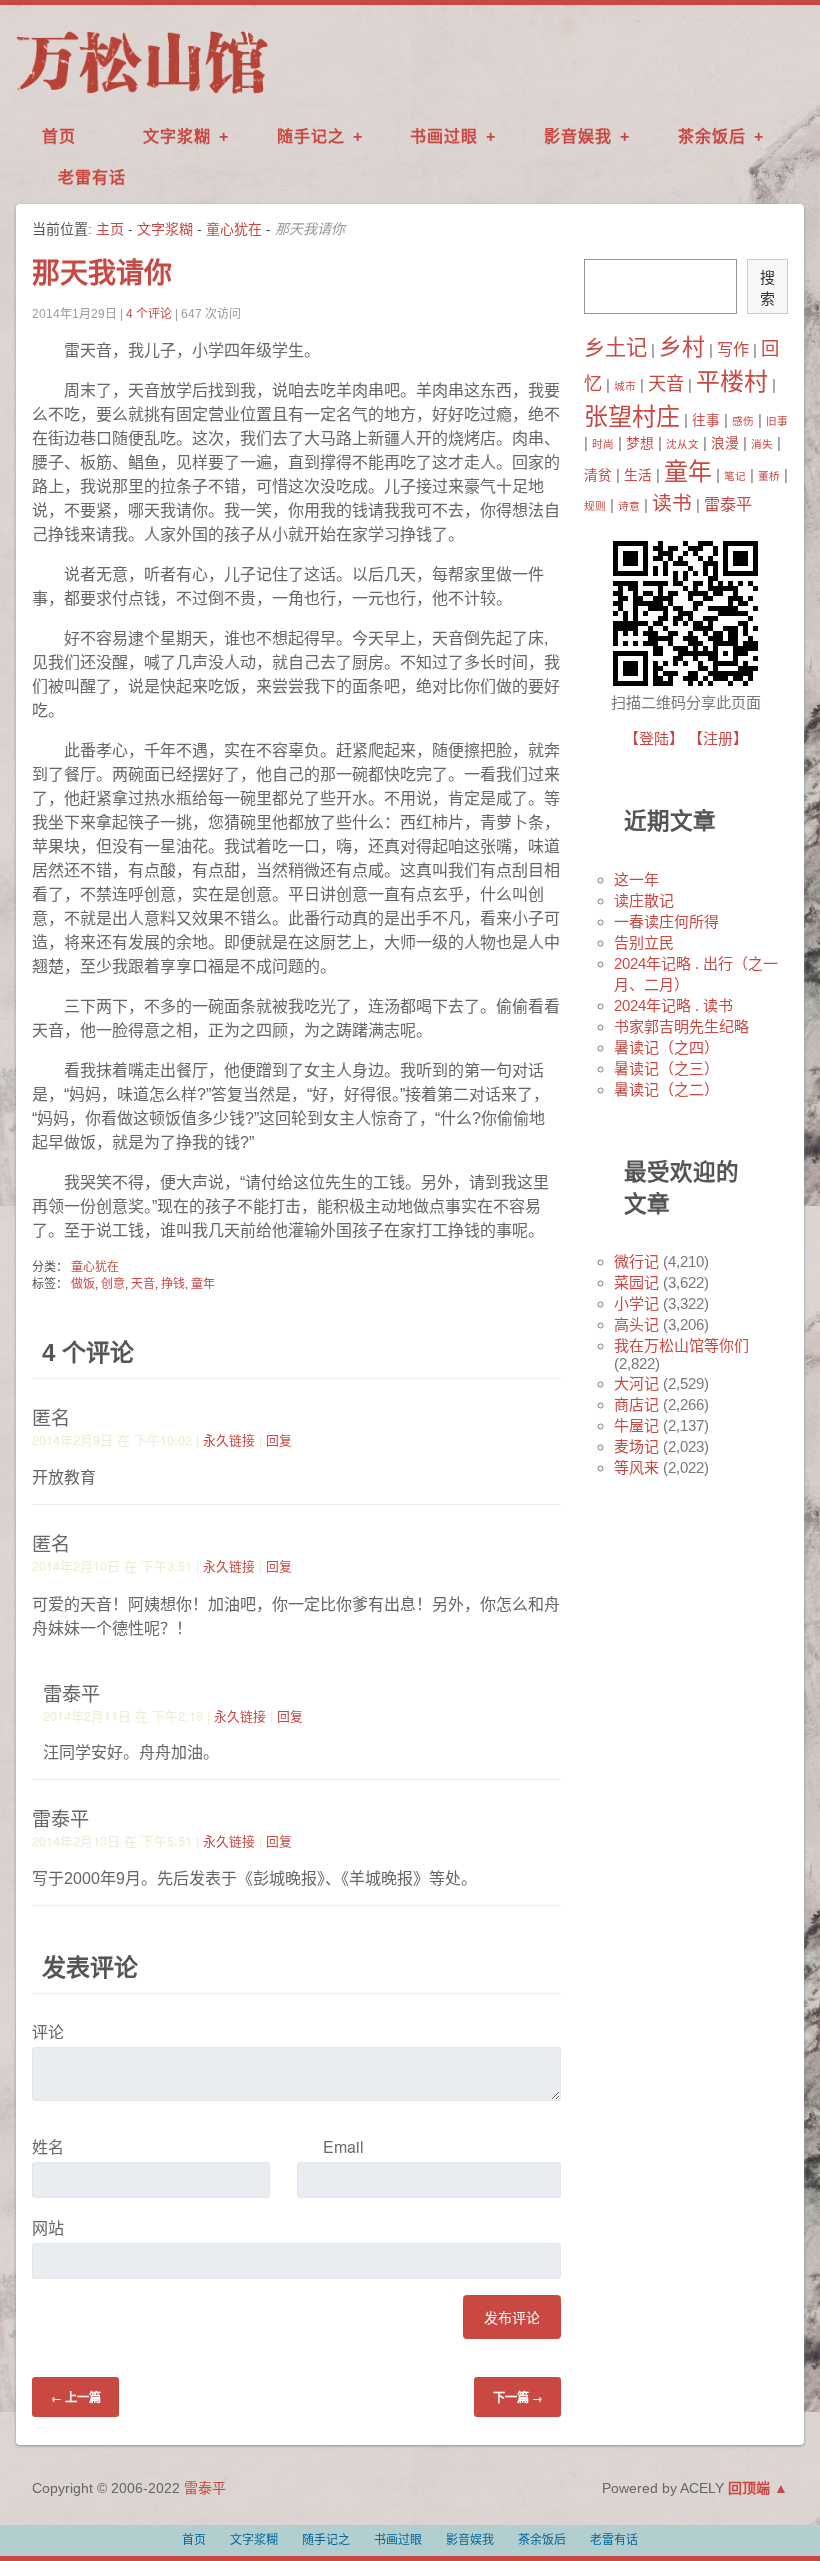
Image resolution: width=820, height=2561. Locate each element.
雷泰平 (728, 504)
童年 (203, 1284)
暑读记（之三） (666, 1068)
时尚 (603, 444)
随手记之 (311, 136)
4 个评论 (149, 314)
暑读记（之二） (666, 1089)
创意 (113, 1284)
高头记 (636, 1324)
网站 (48, 2227)
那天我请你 (102, 273)
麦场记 (636, 1446)
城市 (625, 386)
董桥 (769, 476)
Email (343, 2146)
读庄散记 (644, 900)
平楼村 (732, 381)
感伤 (743, 421)
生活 (638, 475)
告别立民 (644, 942)
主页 (110, 229)
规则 (595, 506)
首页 (59, 136)
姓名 (48, 2146)
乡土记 (615, 348)
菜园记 (636, 1282)
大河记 (636, 1383)
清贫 (598, 475)
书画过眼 (444, 136)
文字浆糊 (177, 136)
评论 (48, 2031)
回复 (279, 1439)
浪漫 (725, 443)
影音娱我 (578, 136)
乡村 (682, 347)
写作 (733, 349)
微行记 (636, 1261)
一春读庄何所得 (666, 921)
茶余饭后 (712, 136)
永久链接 (229, 1439)
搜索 (767, 288)
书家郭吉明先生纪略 (681, 1026)
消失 (762, 444)
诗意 (629, 506)
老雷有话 (92, 177)
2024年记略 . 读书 (673, 1005)
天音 (143, 1284)
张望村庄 (632, 416)
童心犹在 (234, 229)
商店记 (636, 1404)
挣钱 (173, 1284)
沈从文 (682, 444)
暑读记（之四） (666, 1047)
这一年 (636, 879)
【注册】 (718, 738)
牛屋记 (636, 1425)
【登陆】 (654, 738)
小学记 (636, 1303)
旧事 (777, 421)
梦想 (640, 443)
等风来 (636, 1467)
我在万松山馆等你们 (681, 1345)
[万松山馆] (142, 93)
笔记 (735, 476)
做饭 (83, 1284)
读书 (672, 503)
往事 (706, 420)
